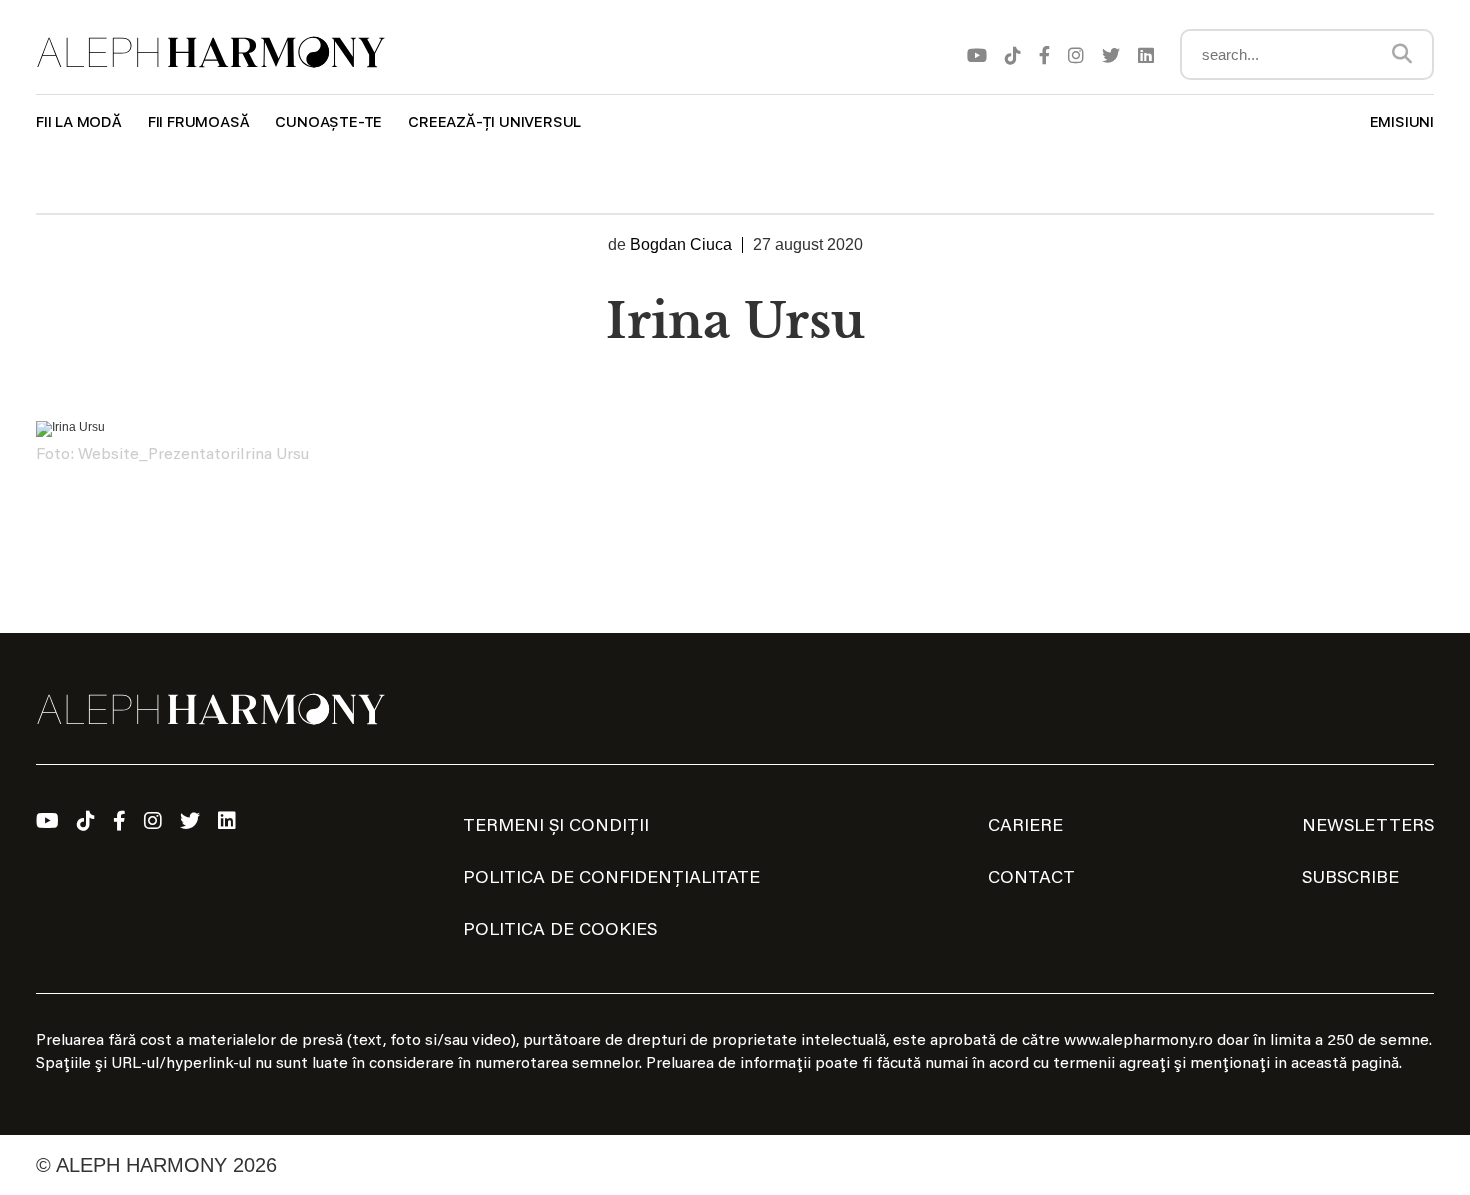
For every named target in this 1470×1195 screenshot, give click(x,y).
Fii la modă (79, 122)
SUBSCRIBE (1350, 879)
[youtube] (977, 55)
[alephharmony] (211, 53)
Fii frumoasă (199, 122)
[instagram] (1076, 55)
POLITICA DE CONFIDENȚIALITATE (611, 879)
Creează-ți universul (494, 122)
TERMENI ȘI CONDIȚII (556, 827)
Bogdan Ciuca (681, 244)
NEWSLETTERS (1368, 827)
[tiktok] (1013, 55)
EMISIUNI (1402, 122)
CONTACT (1031, 879)
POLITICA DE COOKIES (560, 931)
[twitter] (1111, 55)
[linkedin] (1146, 55)
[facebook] (1044, 55)
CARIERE (1025, 827)
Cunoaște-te (328, 122)
